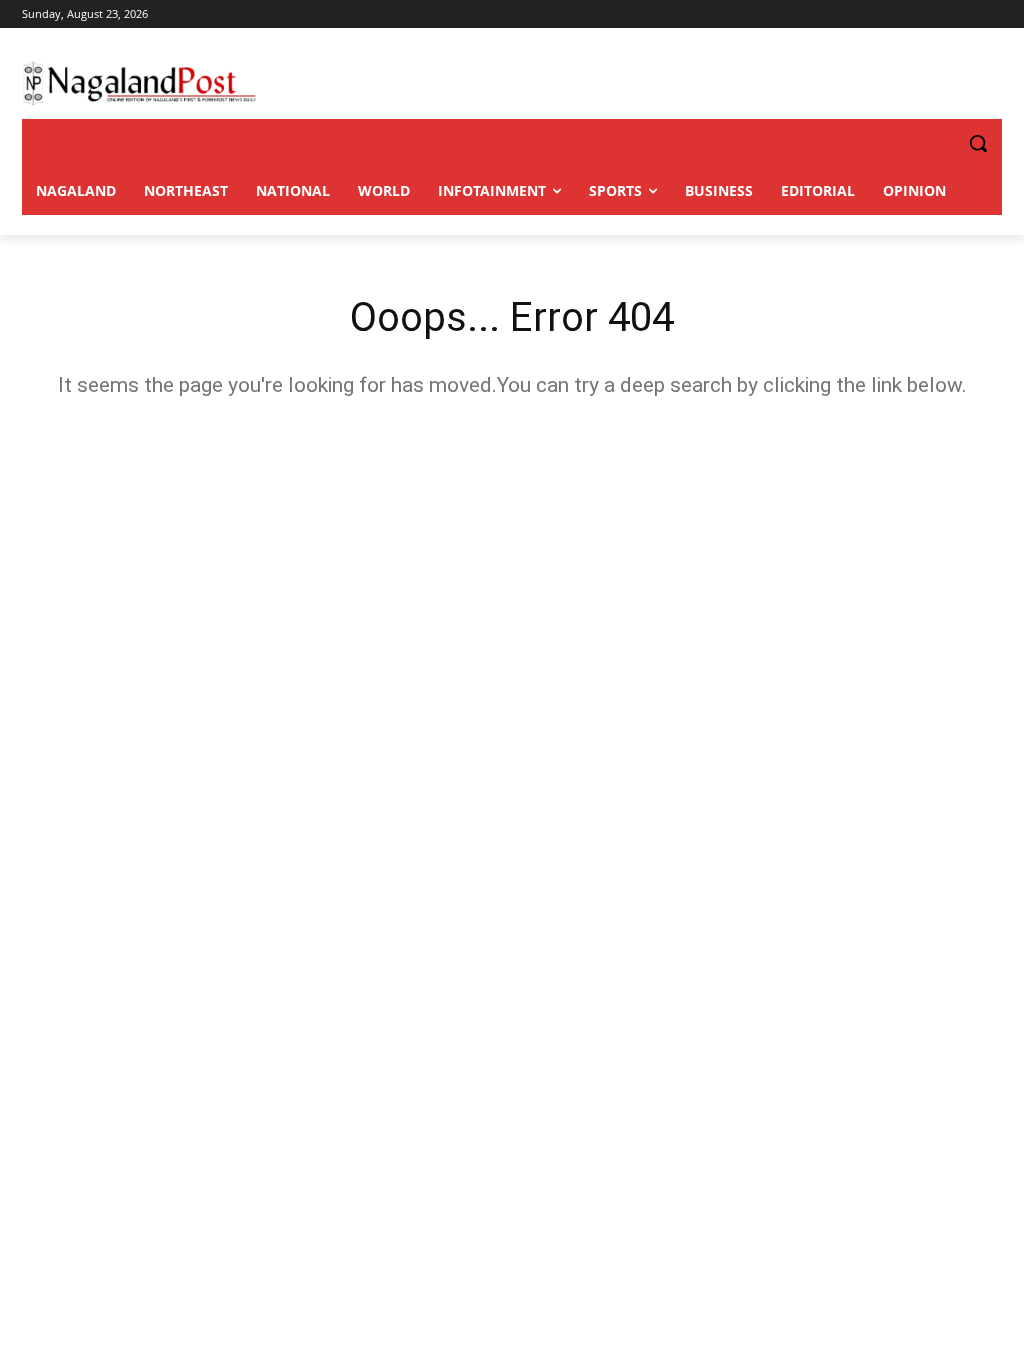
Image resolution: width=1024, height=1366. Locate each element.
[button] (938, 143)
